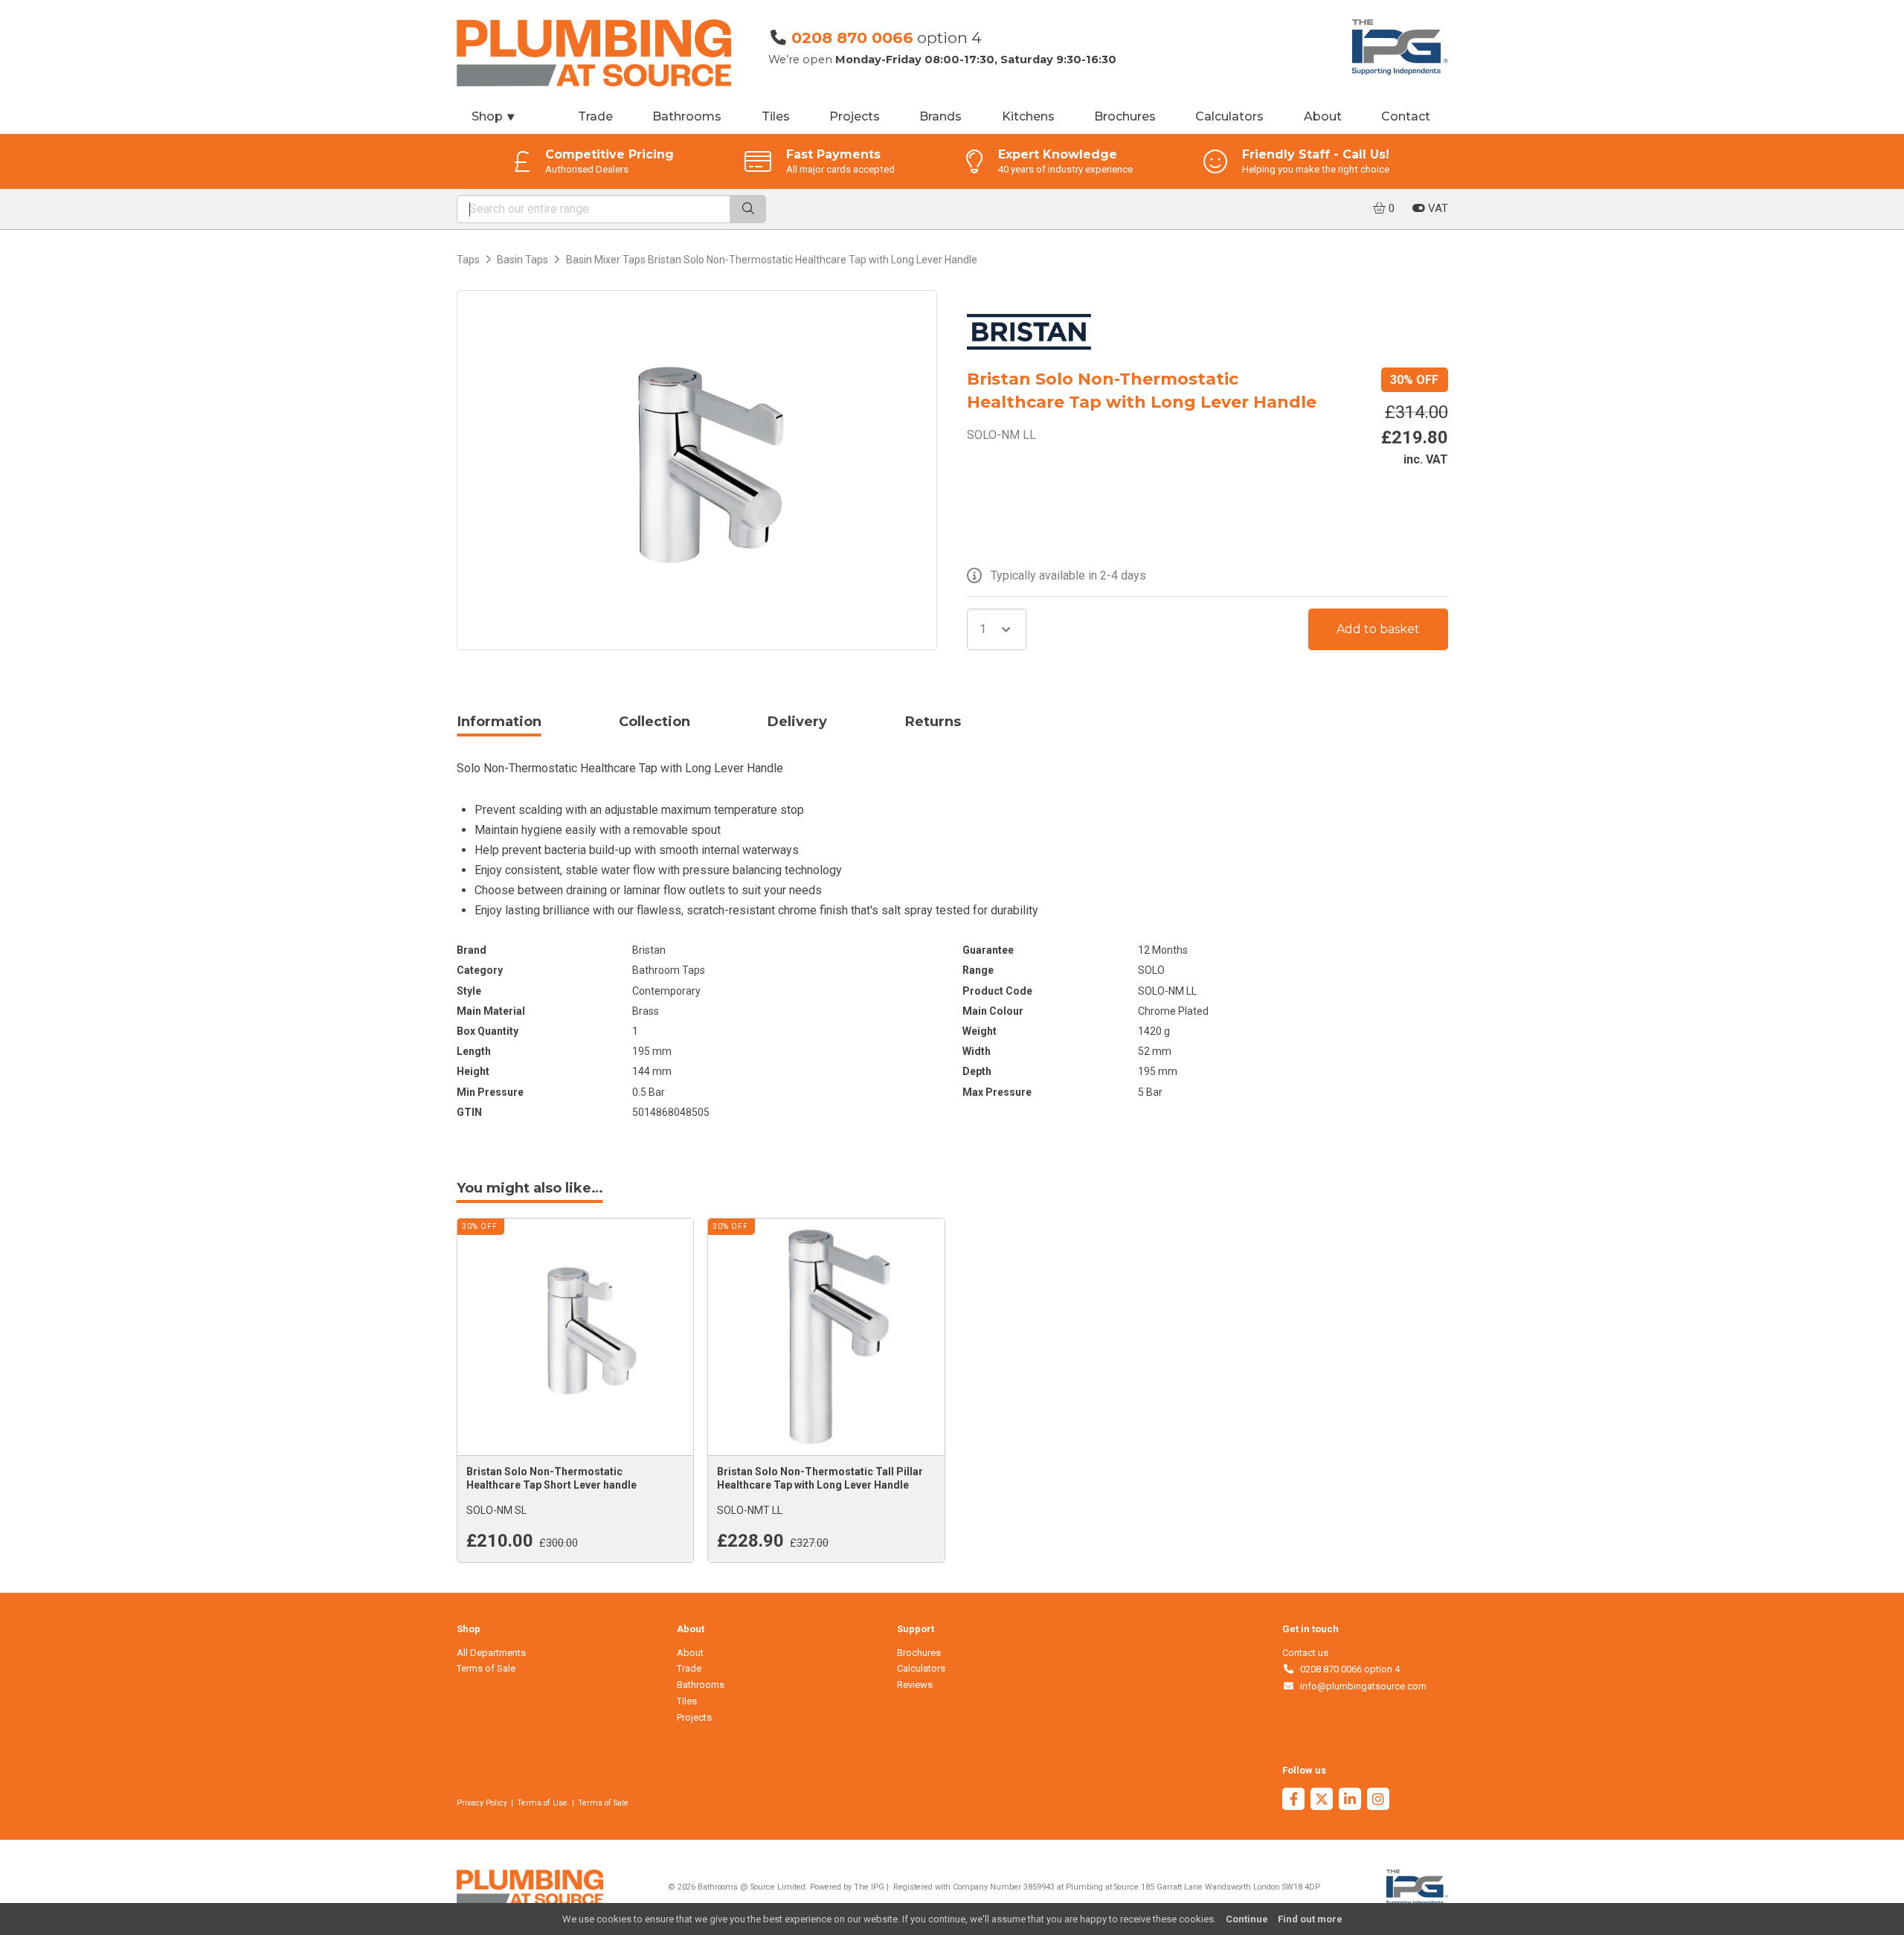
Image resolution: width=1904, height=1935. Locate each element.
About (1323, 116)
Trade (595, 116)
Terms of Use (542, 1803)
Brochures (1125, 116)
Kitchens (1028, 116)
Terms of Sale (486, 1668)
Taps (468, 260)
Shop (494, 116)
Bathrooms (687, 116)
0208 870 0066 (852, 38)
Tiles (776, 116)
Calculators (1229, 116)
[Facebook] (1293, 1801)
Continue (1247, 1919)
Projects (855, 116)
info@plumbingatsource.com (1361, 1686)
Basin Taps (522, 260)
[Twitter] (1322, 1801)
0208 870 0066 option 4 (1347, 1669)
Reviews (915, 1685)
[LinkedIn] (1350, 1801)
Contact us (1305, 1653)
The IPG (869, 1887)
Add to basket (1378, 629)
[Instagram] (1378, 1801)
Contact (1406, 116)
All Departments (491, 1653)
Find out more (1310, 1919)
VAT (1437, 208)
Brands (940, 116)
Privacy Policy (482, 1803)
